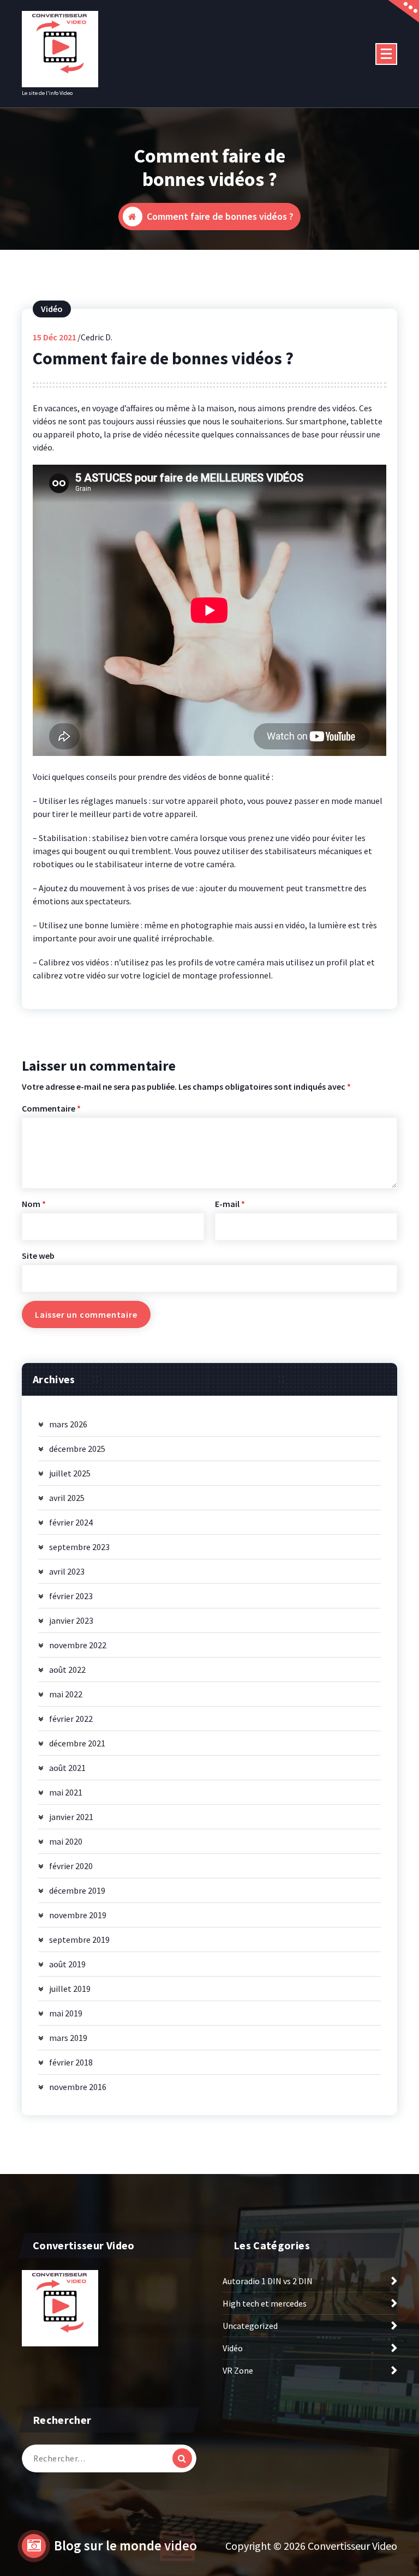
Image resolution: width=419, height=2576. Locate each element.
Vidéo (52, 309)
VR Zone (238, 2370)
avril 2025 (67, 1498)
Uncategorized (250, 2326)
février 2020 (71, 1866)
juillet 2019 (70, 1989)
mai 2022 (66, 1694)
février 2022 (71, 1719)
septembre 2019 (79, 1939)
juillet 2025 (70, 1473)
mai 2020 (66, 1841)
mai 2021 (66, 1792)
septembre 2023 (79, 1547)
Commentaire (51, 1108)
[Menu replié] (386, 54)
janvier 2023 (71, 1620)
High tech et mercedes (265, 2303)
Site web (38, 1256)
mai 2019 (66, 2013)
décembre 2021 (77, 1743)
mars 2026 (68, 1424)
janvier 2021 (71, 1817)
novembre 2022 (78, 1645)
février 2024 (71, 1522)
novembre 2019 (78, 1915)
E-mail (230, 1204)
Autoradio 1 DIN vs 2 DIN (268, 2281)
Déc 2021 (55, 337)
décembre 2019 (77, 1890)
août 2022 (67, 1670)
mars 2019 (68, 2038)
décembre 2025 (77, 1449)
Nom (34, 1204)
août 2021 (67, 1768)
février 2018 (71, 2062)
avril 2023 (67, 1571)
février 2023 (71, 1596)
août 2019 (67, 1964)
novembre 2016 (78, 2087)
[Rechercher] (182, 2458)
